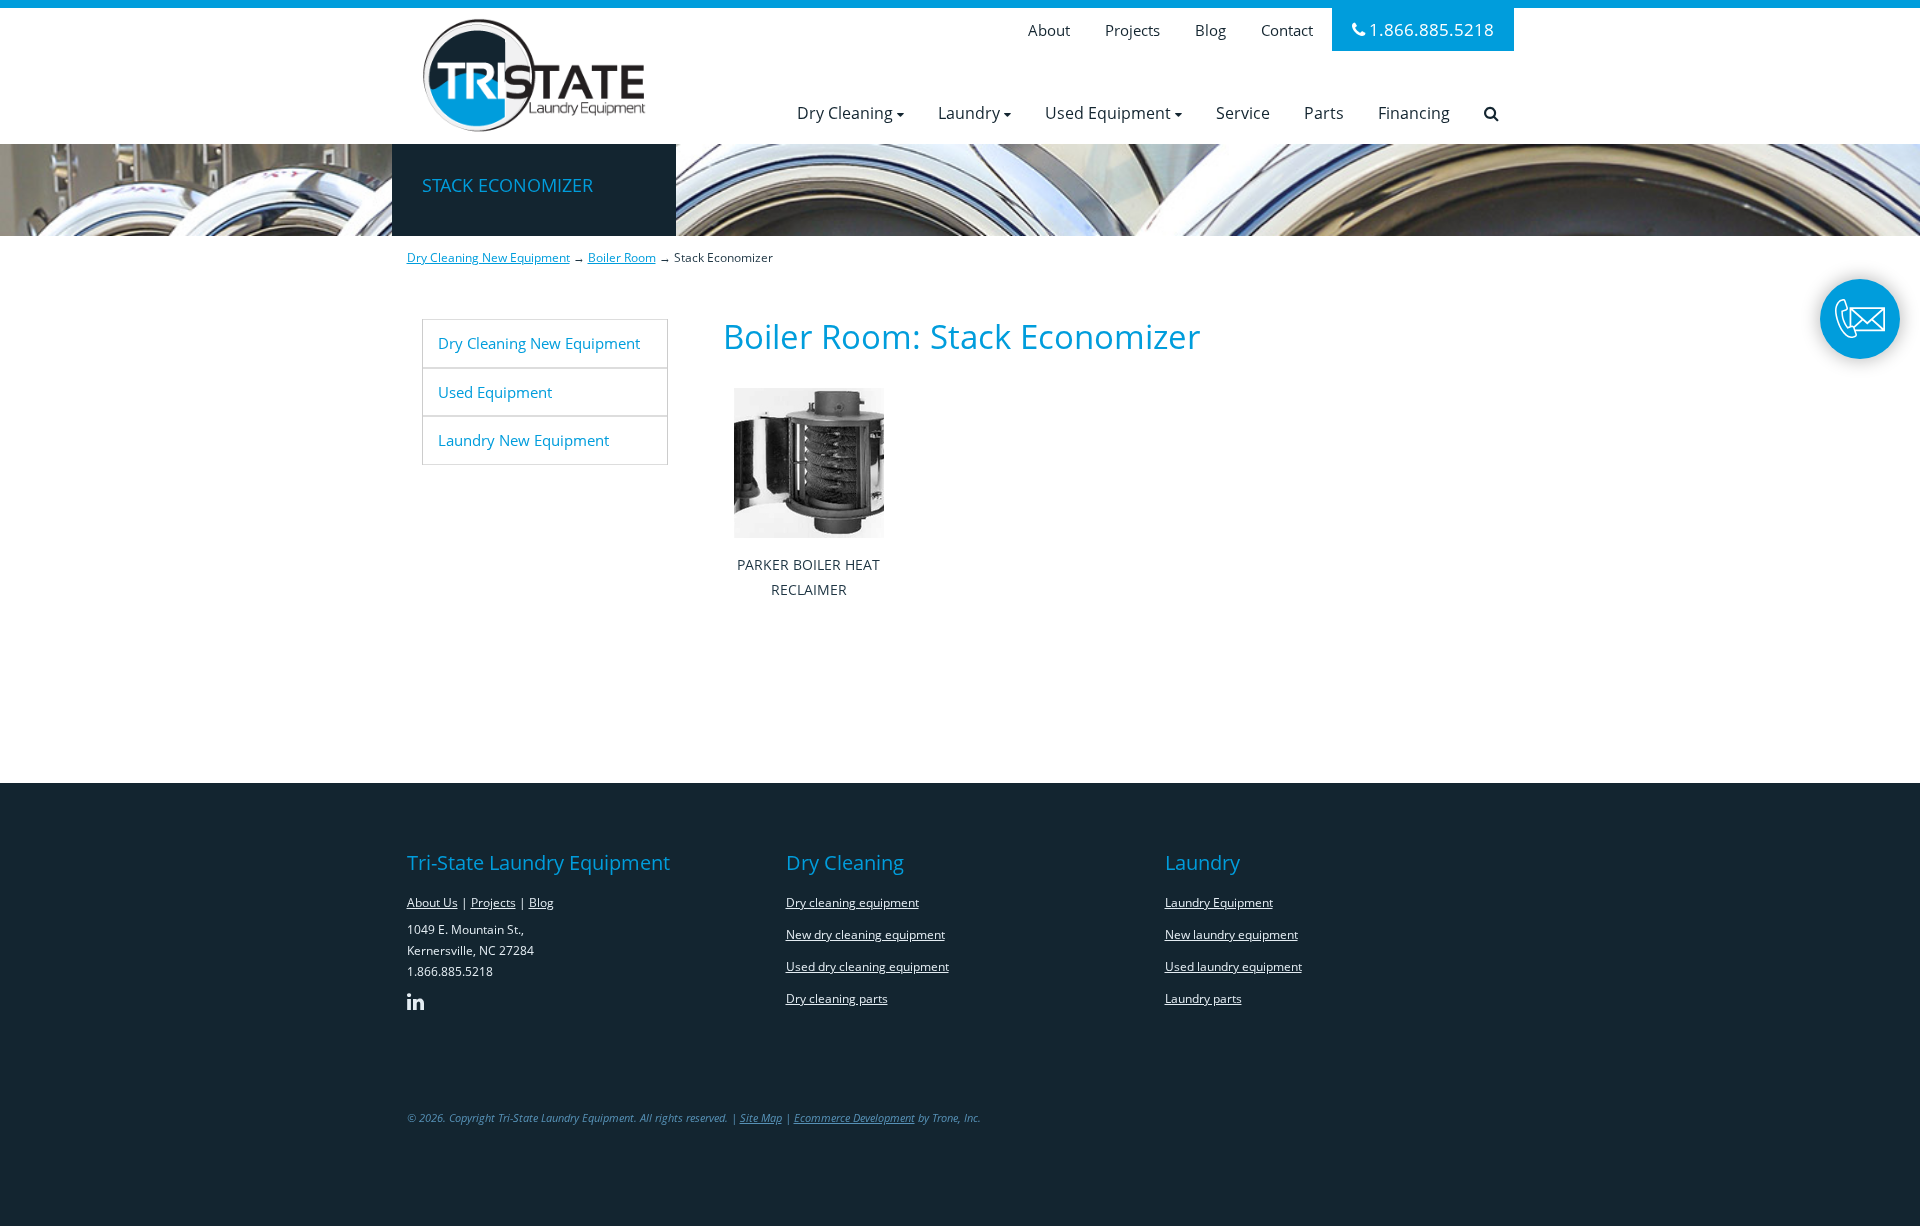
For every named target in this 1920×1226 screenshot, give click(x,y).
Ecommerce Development (854, 1117)
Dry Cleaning (847, 113)
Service (1243, 113)
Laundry (971, 113)
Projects (1132, 30)
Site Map (761, 1117)
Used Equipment (1110, 113)
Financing (1414, 113)
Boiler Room (622, 257)
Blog (1210, 30)
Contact (1287, 30)
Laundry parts (1203, 998)
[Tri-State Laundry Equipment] (534, 71)
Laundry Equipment (1219, 902)
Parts (1324, 113)
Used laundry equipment (1233, 966)
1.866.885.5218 (1429, 29)
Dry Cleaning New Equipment (488, 257)
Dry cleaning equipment (852, 902)
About (1049, 30)
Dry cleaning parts (837, 998)
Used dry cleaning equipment (867, 966)
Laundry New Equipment (523, 440)
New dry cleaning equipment (865, 934)
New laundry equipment (1231, 934)
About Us (432, 902)
